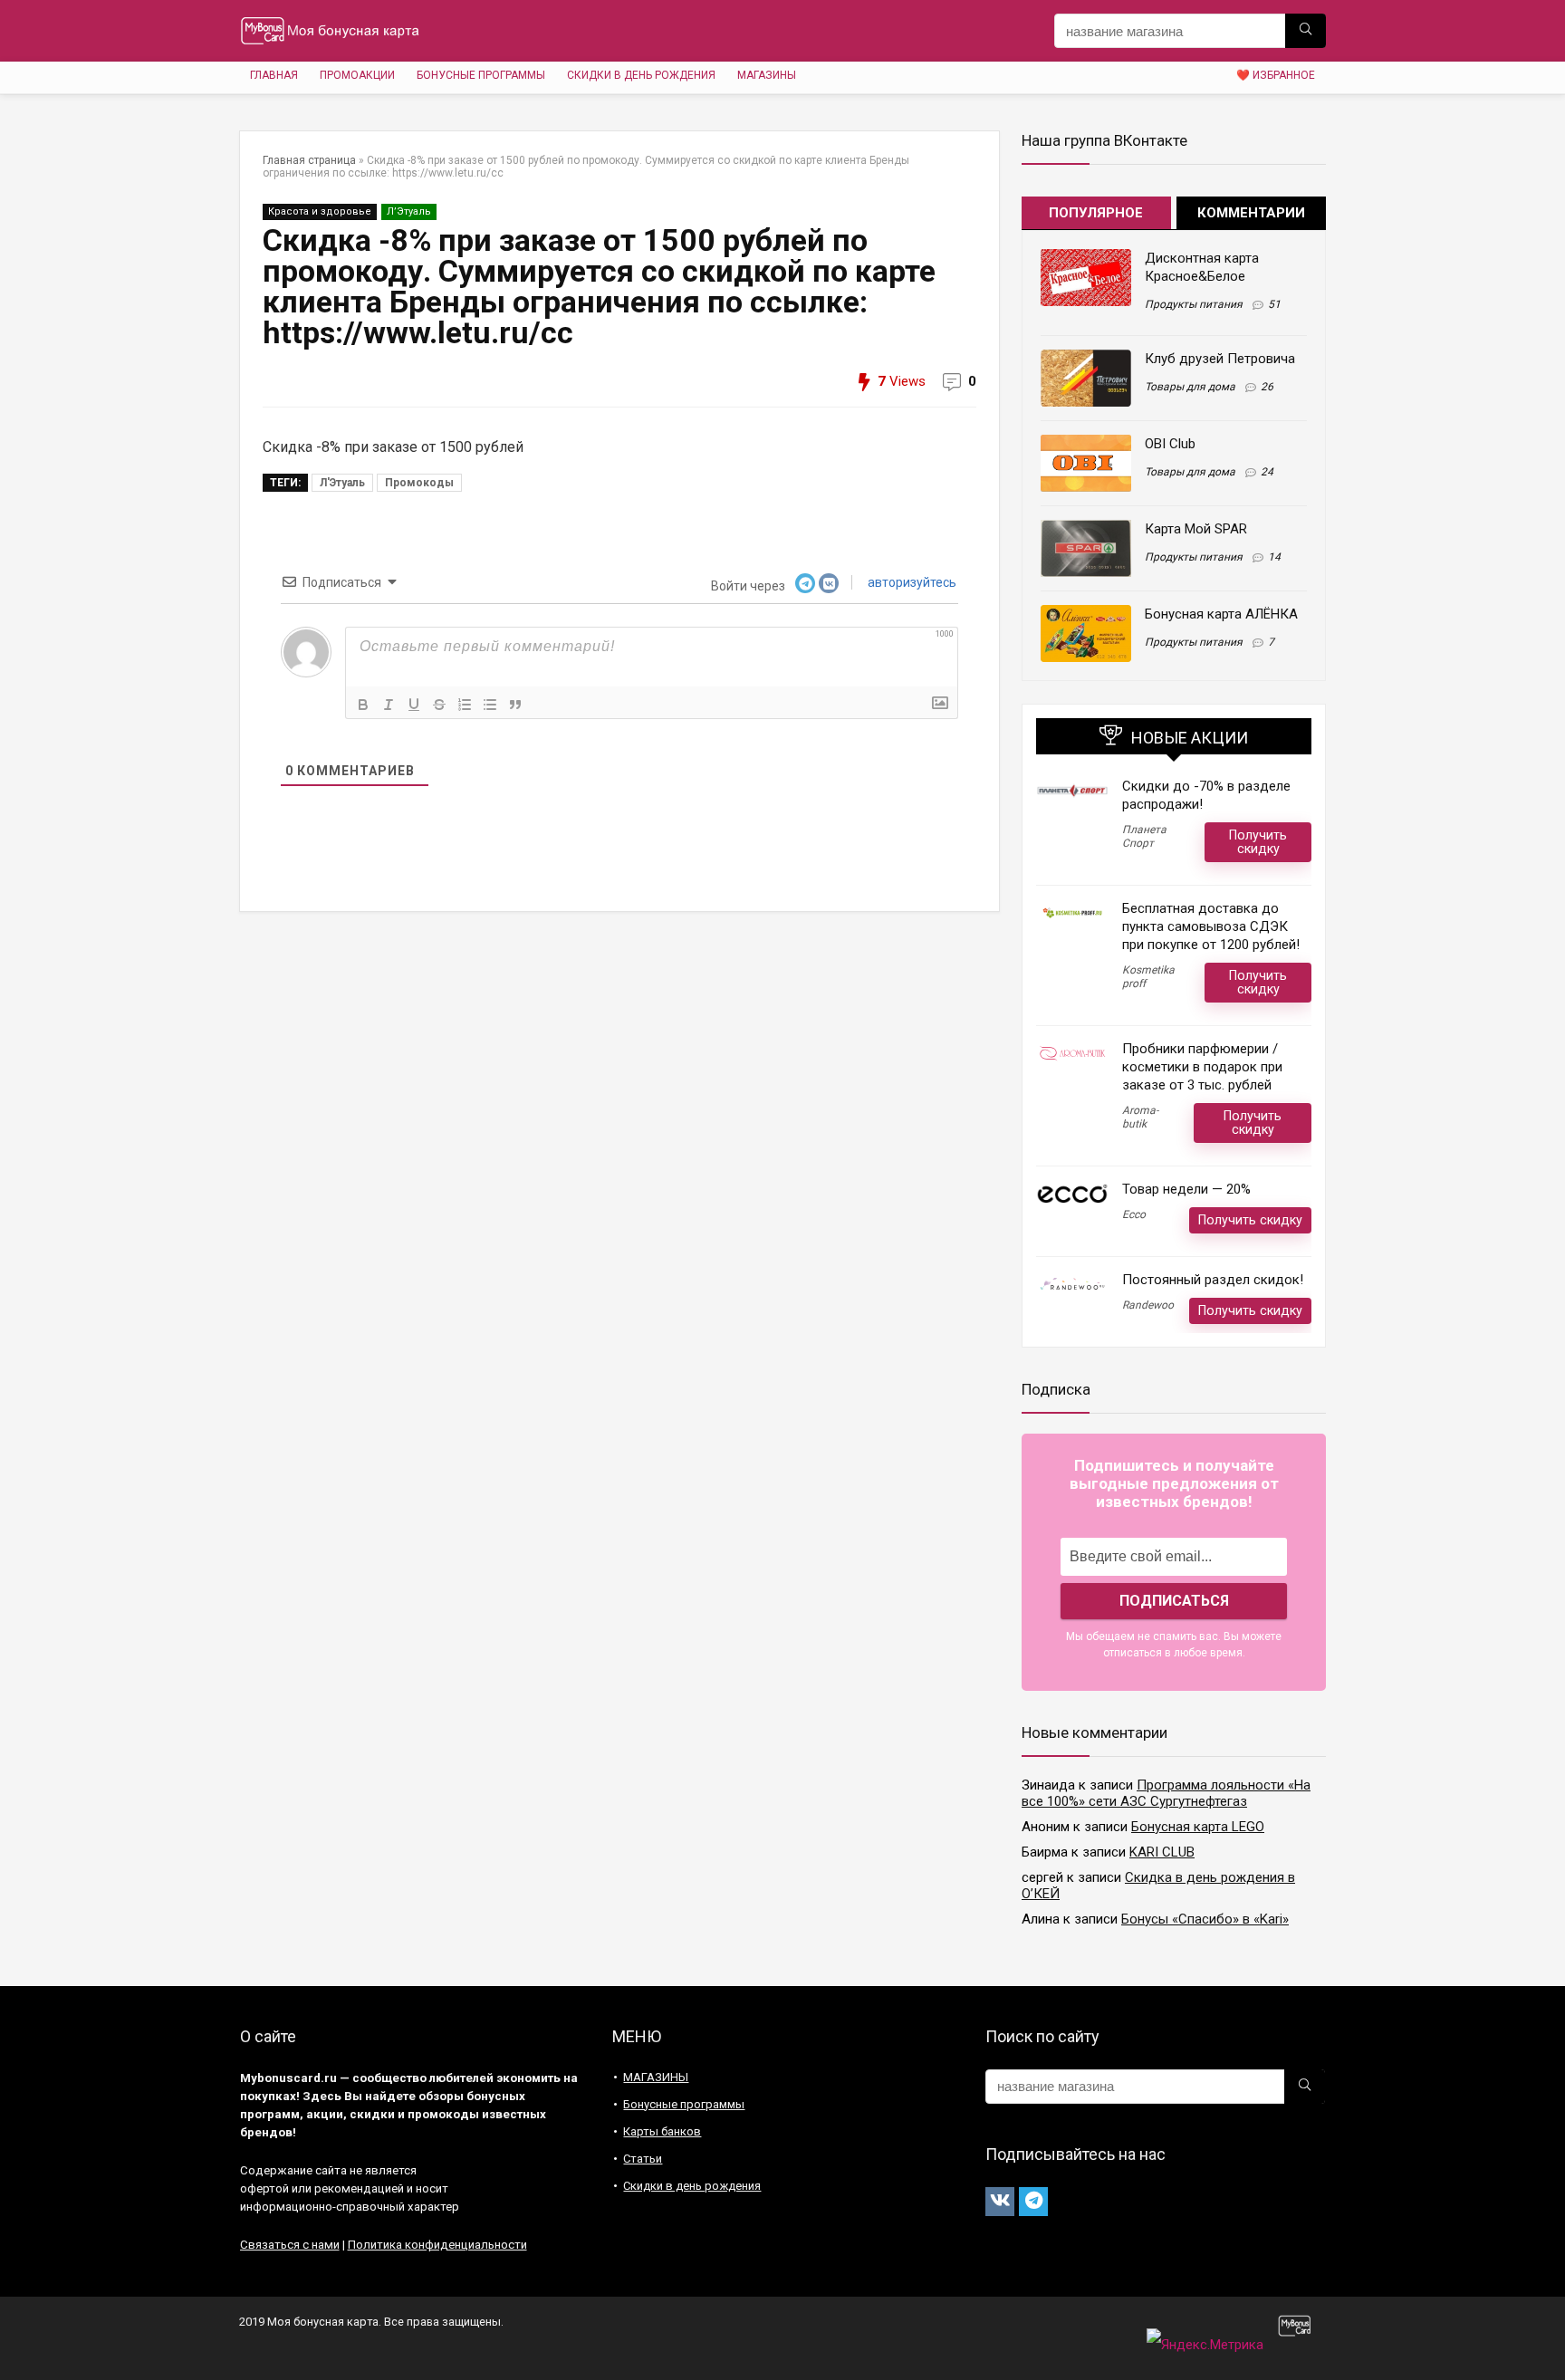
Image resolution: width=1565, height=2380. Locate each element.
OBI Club (1170, 444)
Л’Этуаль (409, 211)
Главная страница (309, 160)
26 (1267, 387)
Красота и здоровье (320, 211)
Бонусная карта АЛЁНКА (1221, 614)
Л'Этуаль (342, 483)
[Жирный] (363, 705)
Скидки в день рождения (641, 75)
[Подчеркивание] (414, 705)
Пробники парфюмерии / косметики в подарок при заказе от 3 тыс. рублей (1202, 1067)
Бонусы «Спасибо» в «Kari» (1205, 1919)
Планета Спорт (1144, 836)
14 (1274, 557)
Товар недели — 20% (1186, 1189)
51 (1274, 304)
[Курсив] (389, 705)
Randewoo (1148, 1305)
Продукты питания (1194, 304)
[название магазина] (1306, 31)
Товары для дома (1190, 387)
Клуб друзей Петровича (1220, 359)
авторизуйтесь (911, 582)
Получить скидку (1258, 842)
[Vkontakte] (1000, 2202)
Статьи (643, 2159)
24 (1267, 472)
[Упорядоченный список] (465, 705)
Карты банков (662, 2131)
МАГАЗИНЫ (767, 75)
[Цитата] (515, 705)
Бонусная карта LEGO (1198, 1827)
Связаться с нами (290, 2245)
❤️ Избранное (1276, 75)
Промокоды (419, 483)
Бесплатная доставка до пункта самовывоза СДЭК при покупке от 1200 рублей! (1211, 926)
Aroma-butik (1140, 1117)
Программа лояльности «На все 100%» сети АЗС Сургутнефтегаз (1166, 1793)
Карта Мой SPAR (1196, 529)
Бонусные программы (481, 75)
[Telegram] (1033, 2202)
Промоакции (357, 75)
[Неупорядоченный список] (490, 705)
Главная (274, 75)
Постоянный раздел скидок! (1213, 1280)
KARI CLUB (1162, 1852)
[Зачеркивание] (439, 705)
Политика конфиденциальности (437, 2245)
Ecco (1134, 1214)
